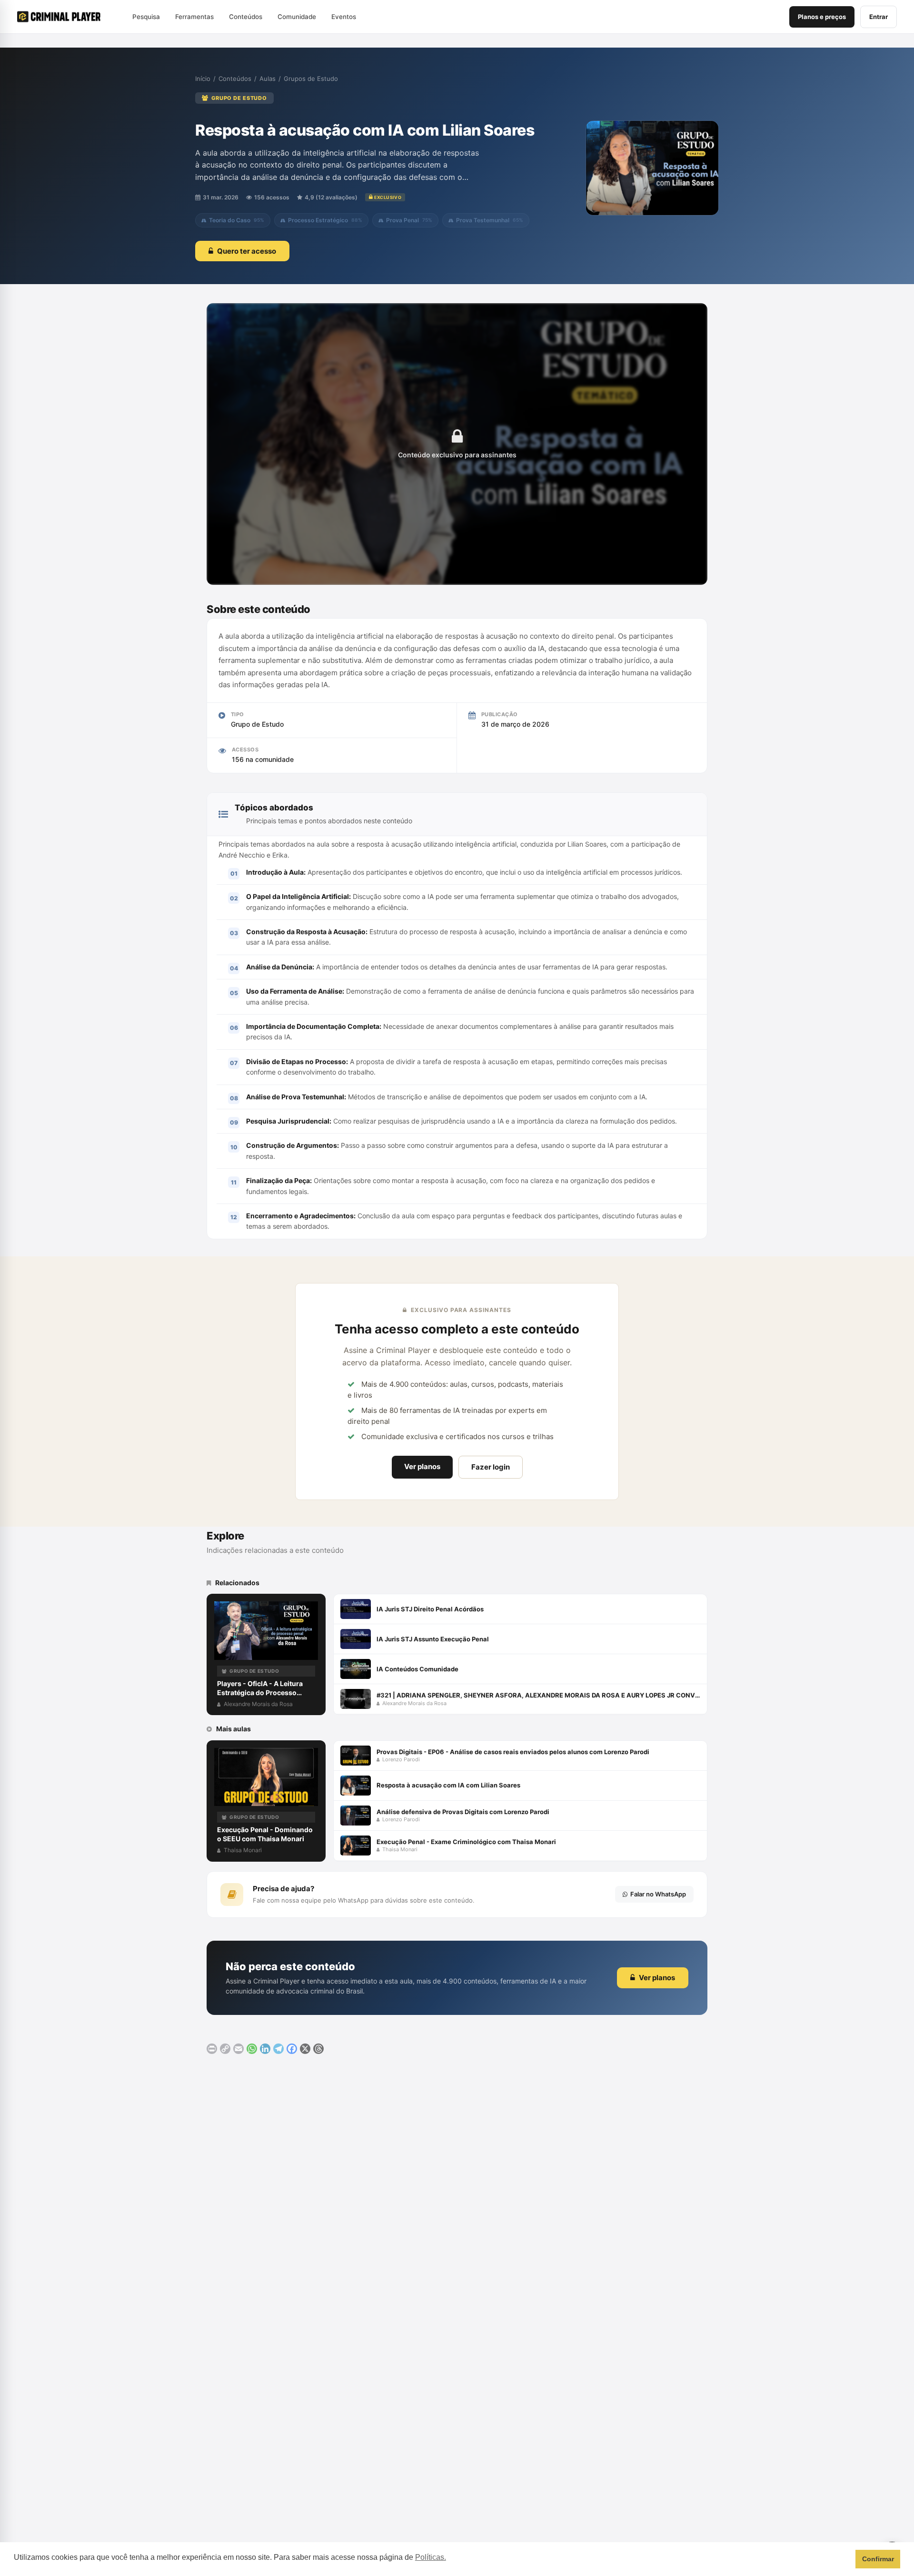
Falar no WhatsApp (658, 1894)
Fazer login (491, 1467)
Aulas (268, 79)
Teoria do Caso (237, 220)
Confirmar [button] (878, 2559)
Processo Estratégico (325, 220)
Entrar (879, 17)
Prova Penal (409, 220)
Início (203, 79)
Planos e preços (822, 17)
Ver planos (422, 1466)
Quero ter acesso (247, 251)
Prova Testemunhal (490, 220)
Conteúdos (235, 79)
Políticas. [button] (431, 2557)
